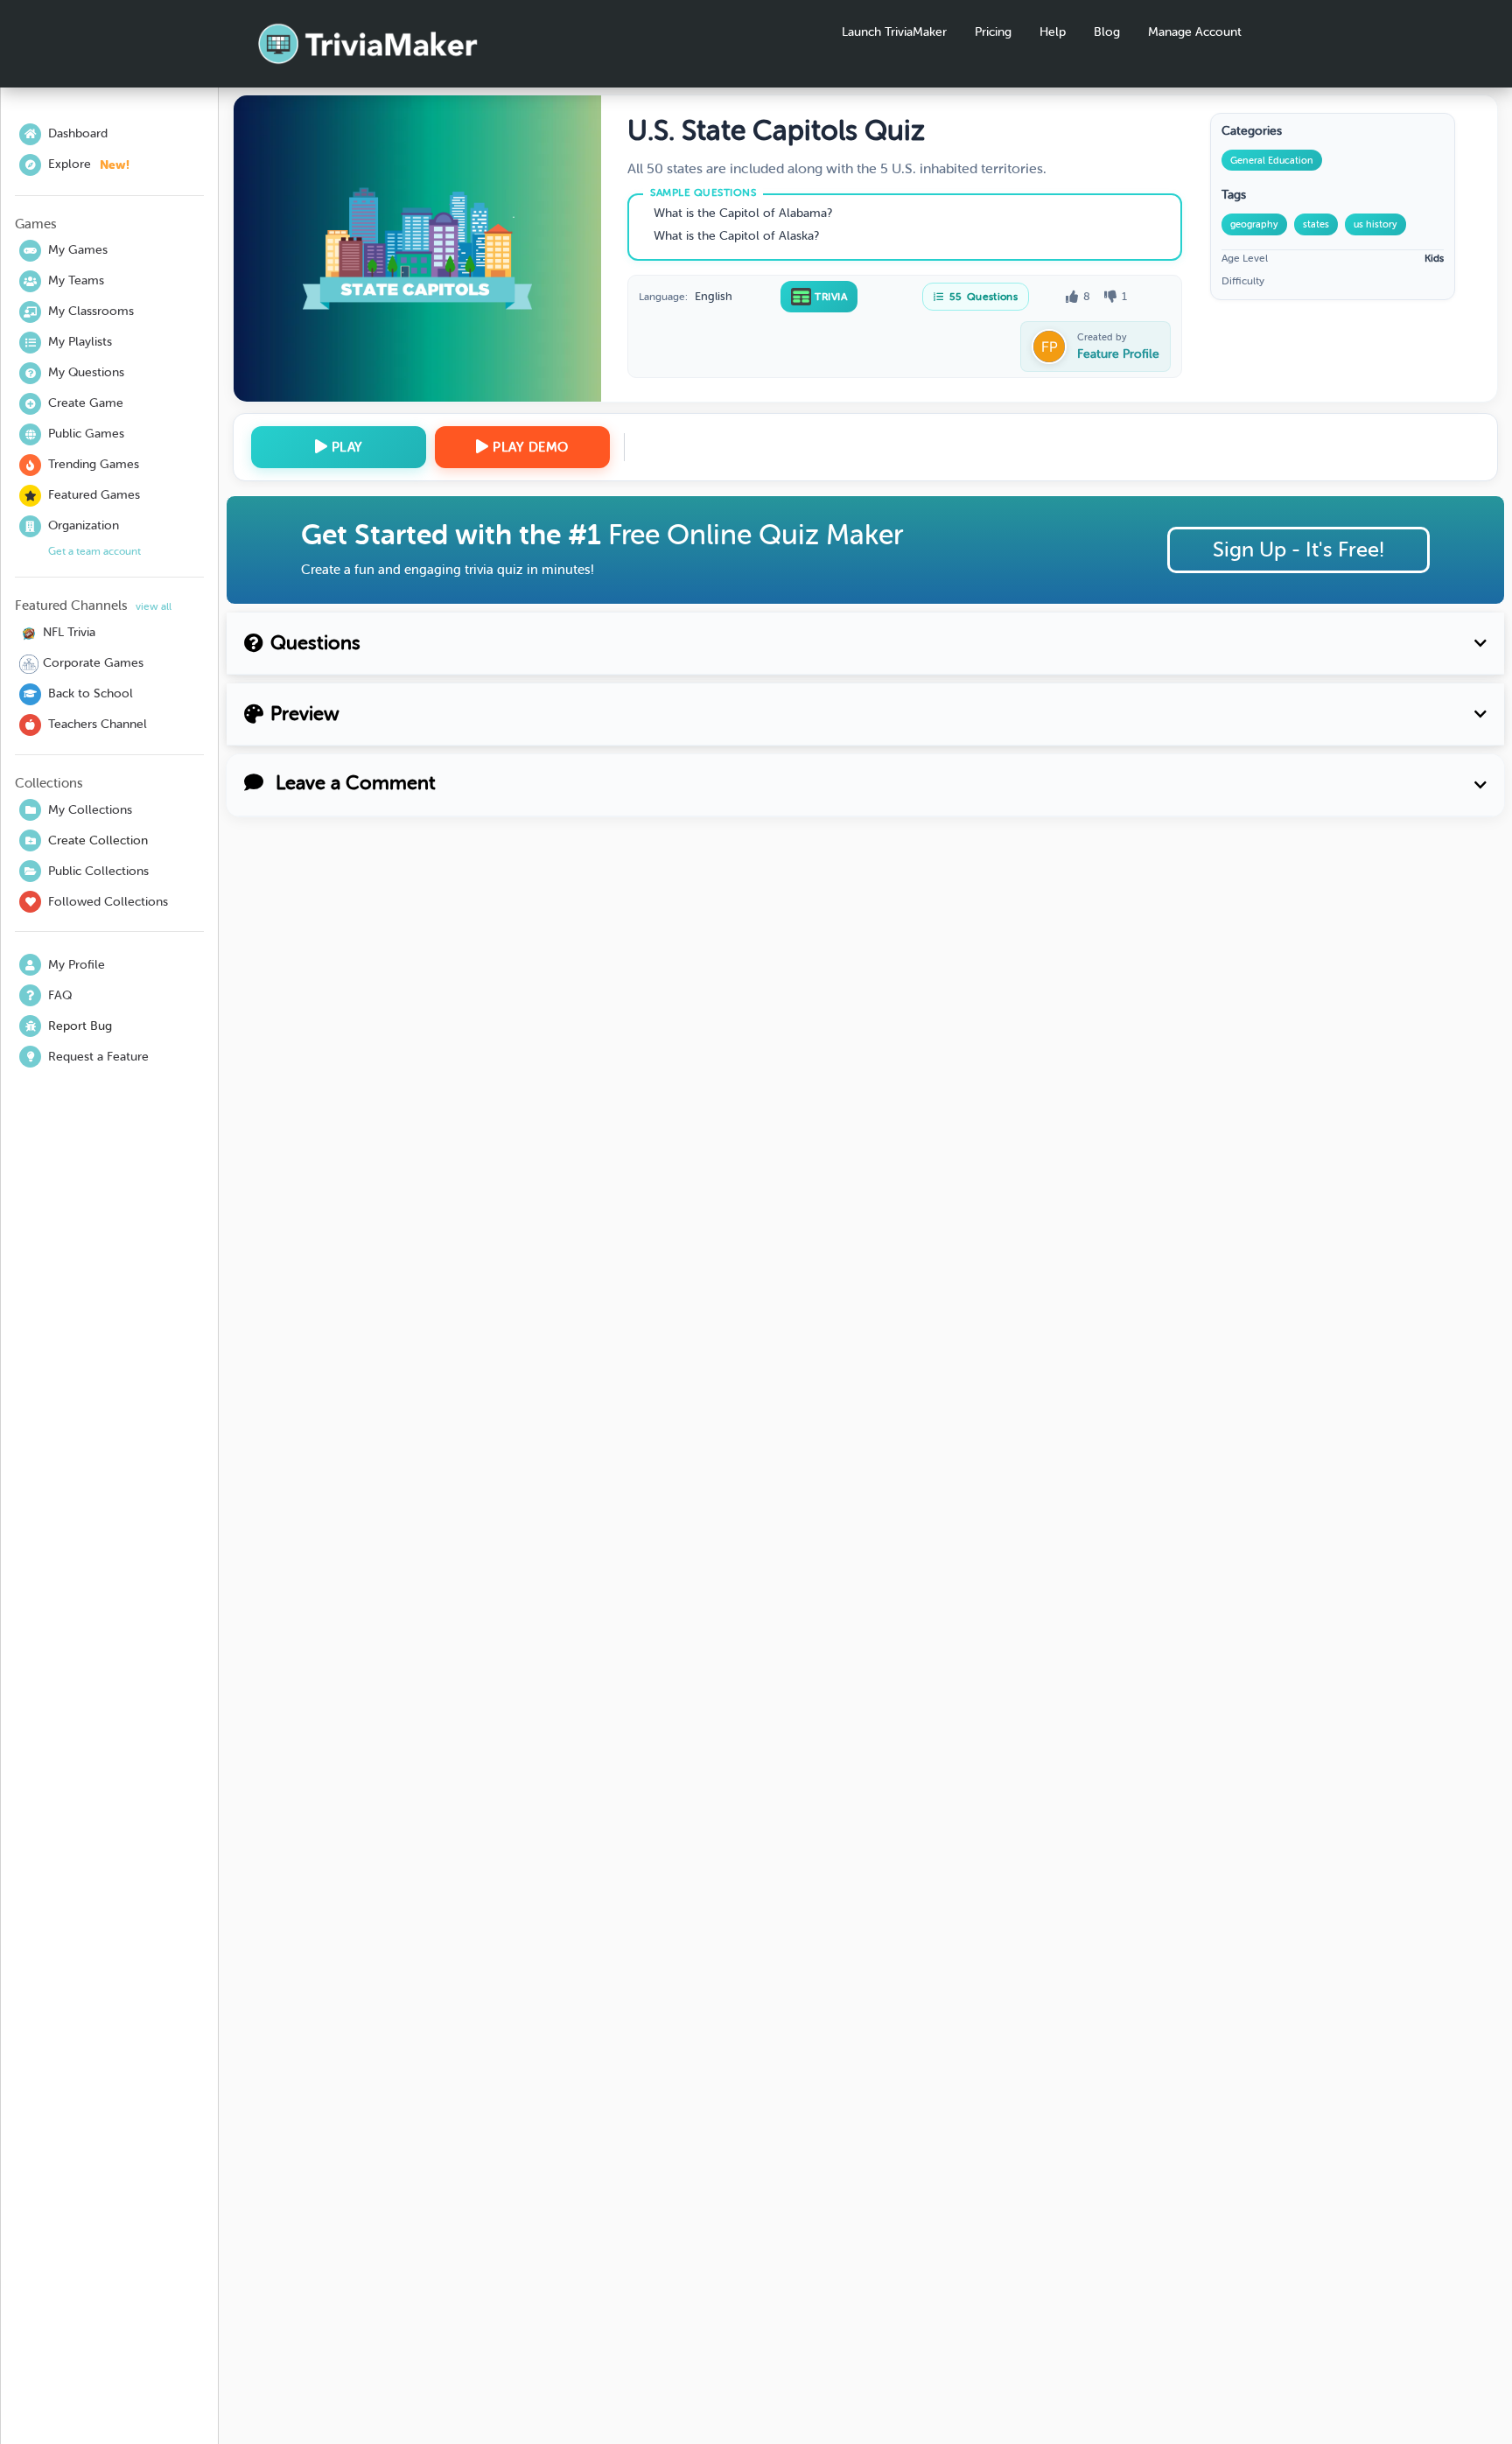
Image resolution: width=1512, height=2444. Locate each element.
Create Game (86, 403)
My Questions (86, 372)
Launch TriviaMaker (894, 32)
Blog (1107, 32)
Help (1053, 32)
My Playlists (80, 342)
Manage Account (1195, 32)
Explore (89, 165)
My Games (78, 250)
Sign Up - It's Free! (1298, 550)
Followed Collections (108, 902)
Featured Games (94, 495)
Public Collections (98, 871)
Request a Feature (98, 1057)
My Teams (76, 280)
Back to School (91, 693)
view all (154, 606)
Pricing (993, 32)
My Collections (90, 810)
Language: (663, 297)
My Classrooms (91, 311)
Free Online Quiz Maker (756, 535)
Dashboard (78, 133)
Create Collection (98, 840)
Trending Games (94, 464)
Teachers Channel (98, 724)
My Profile (77, 965)
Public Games (86, 434)
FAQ (60, 995)
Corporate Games (93, 663)
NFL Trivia (69, 632)
